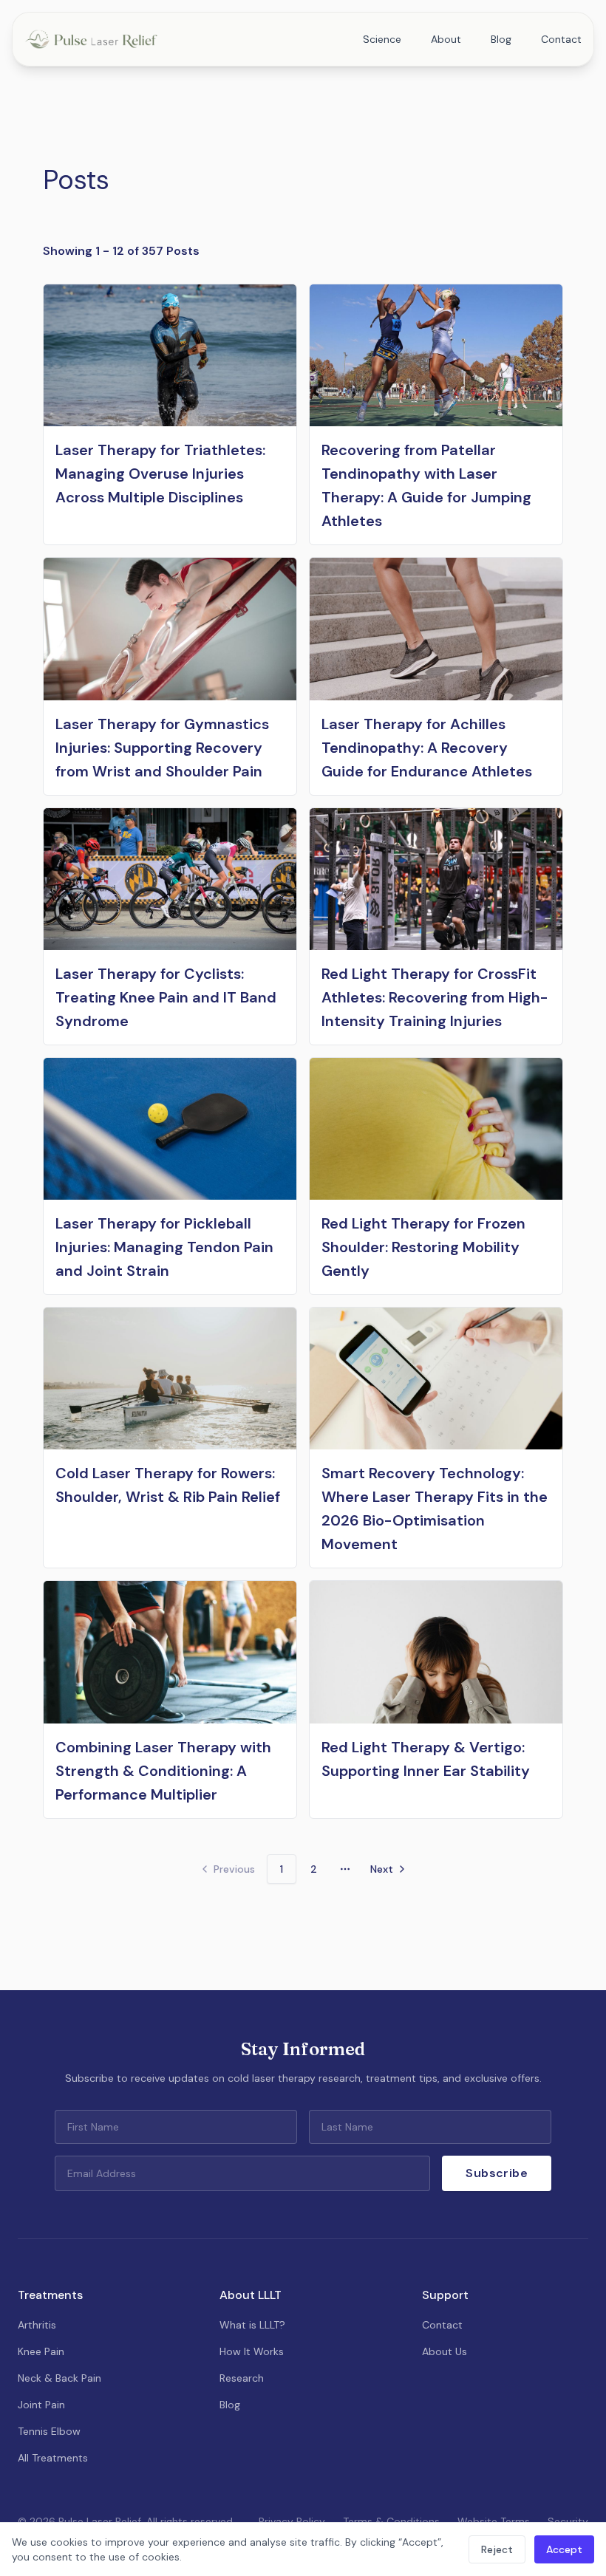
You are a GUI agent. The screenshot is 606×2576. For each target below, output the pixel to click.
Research (242, 2378)
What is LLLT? (252, 2325)
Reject (497, 2549)
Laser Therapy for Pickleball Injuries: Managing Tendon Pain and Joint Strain (164, 1247)
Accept (564, 2549)
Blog (501, 39)
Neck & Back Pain (59, 2378)
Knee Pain (41, 2351)
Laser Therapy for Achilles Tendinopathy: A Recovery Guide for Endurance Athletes (427, 748)
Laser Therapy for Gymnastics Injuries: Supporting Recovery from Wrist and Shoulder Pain (162, 748)
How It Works (252, 2351)
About (446, 39)
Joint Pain (41, 2405)
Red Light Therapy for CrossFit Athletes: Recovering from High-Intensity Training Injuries (435, 997)
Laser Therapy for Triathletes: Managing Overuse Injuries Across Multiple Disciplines (160, 474)
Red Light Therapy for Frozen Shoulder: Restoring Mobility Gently (423, 1247)
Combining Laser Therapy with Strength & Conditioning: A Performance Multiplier (163, 1771)
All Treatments (53, 2458)
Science (382, 39)
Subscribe (497, 2173)
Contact (561, 39)
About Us (445, 2351)
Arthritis (37, 2325)
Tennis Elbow (49, 2431)
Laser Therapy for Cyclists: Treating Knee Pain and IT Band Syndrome (166, 997)
